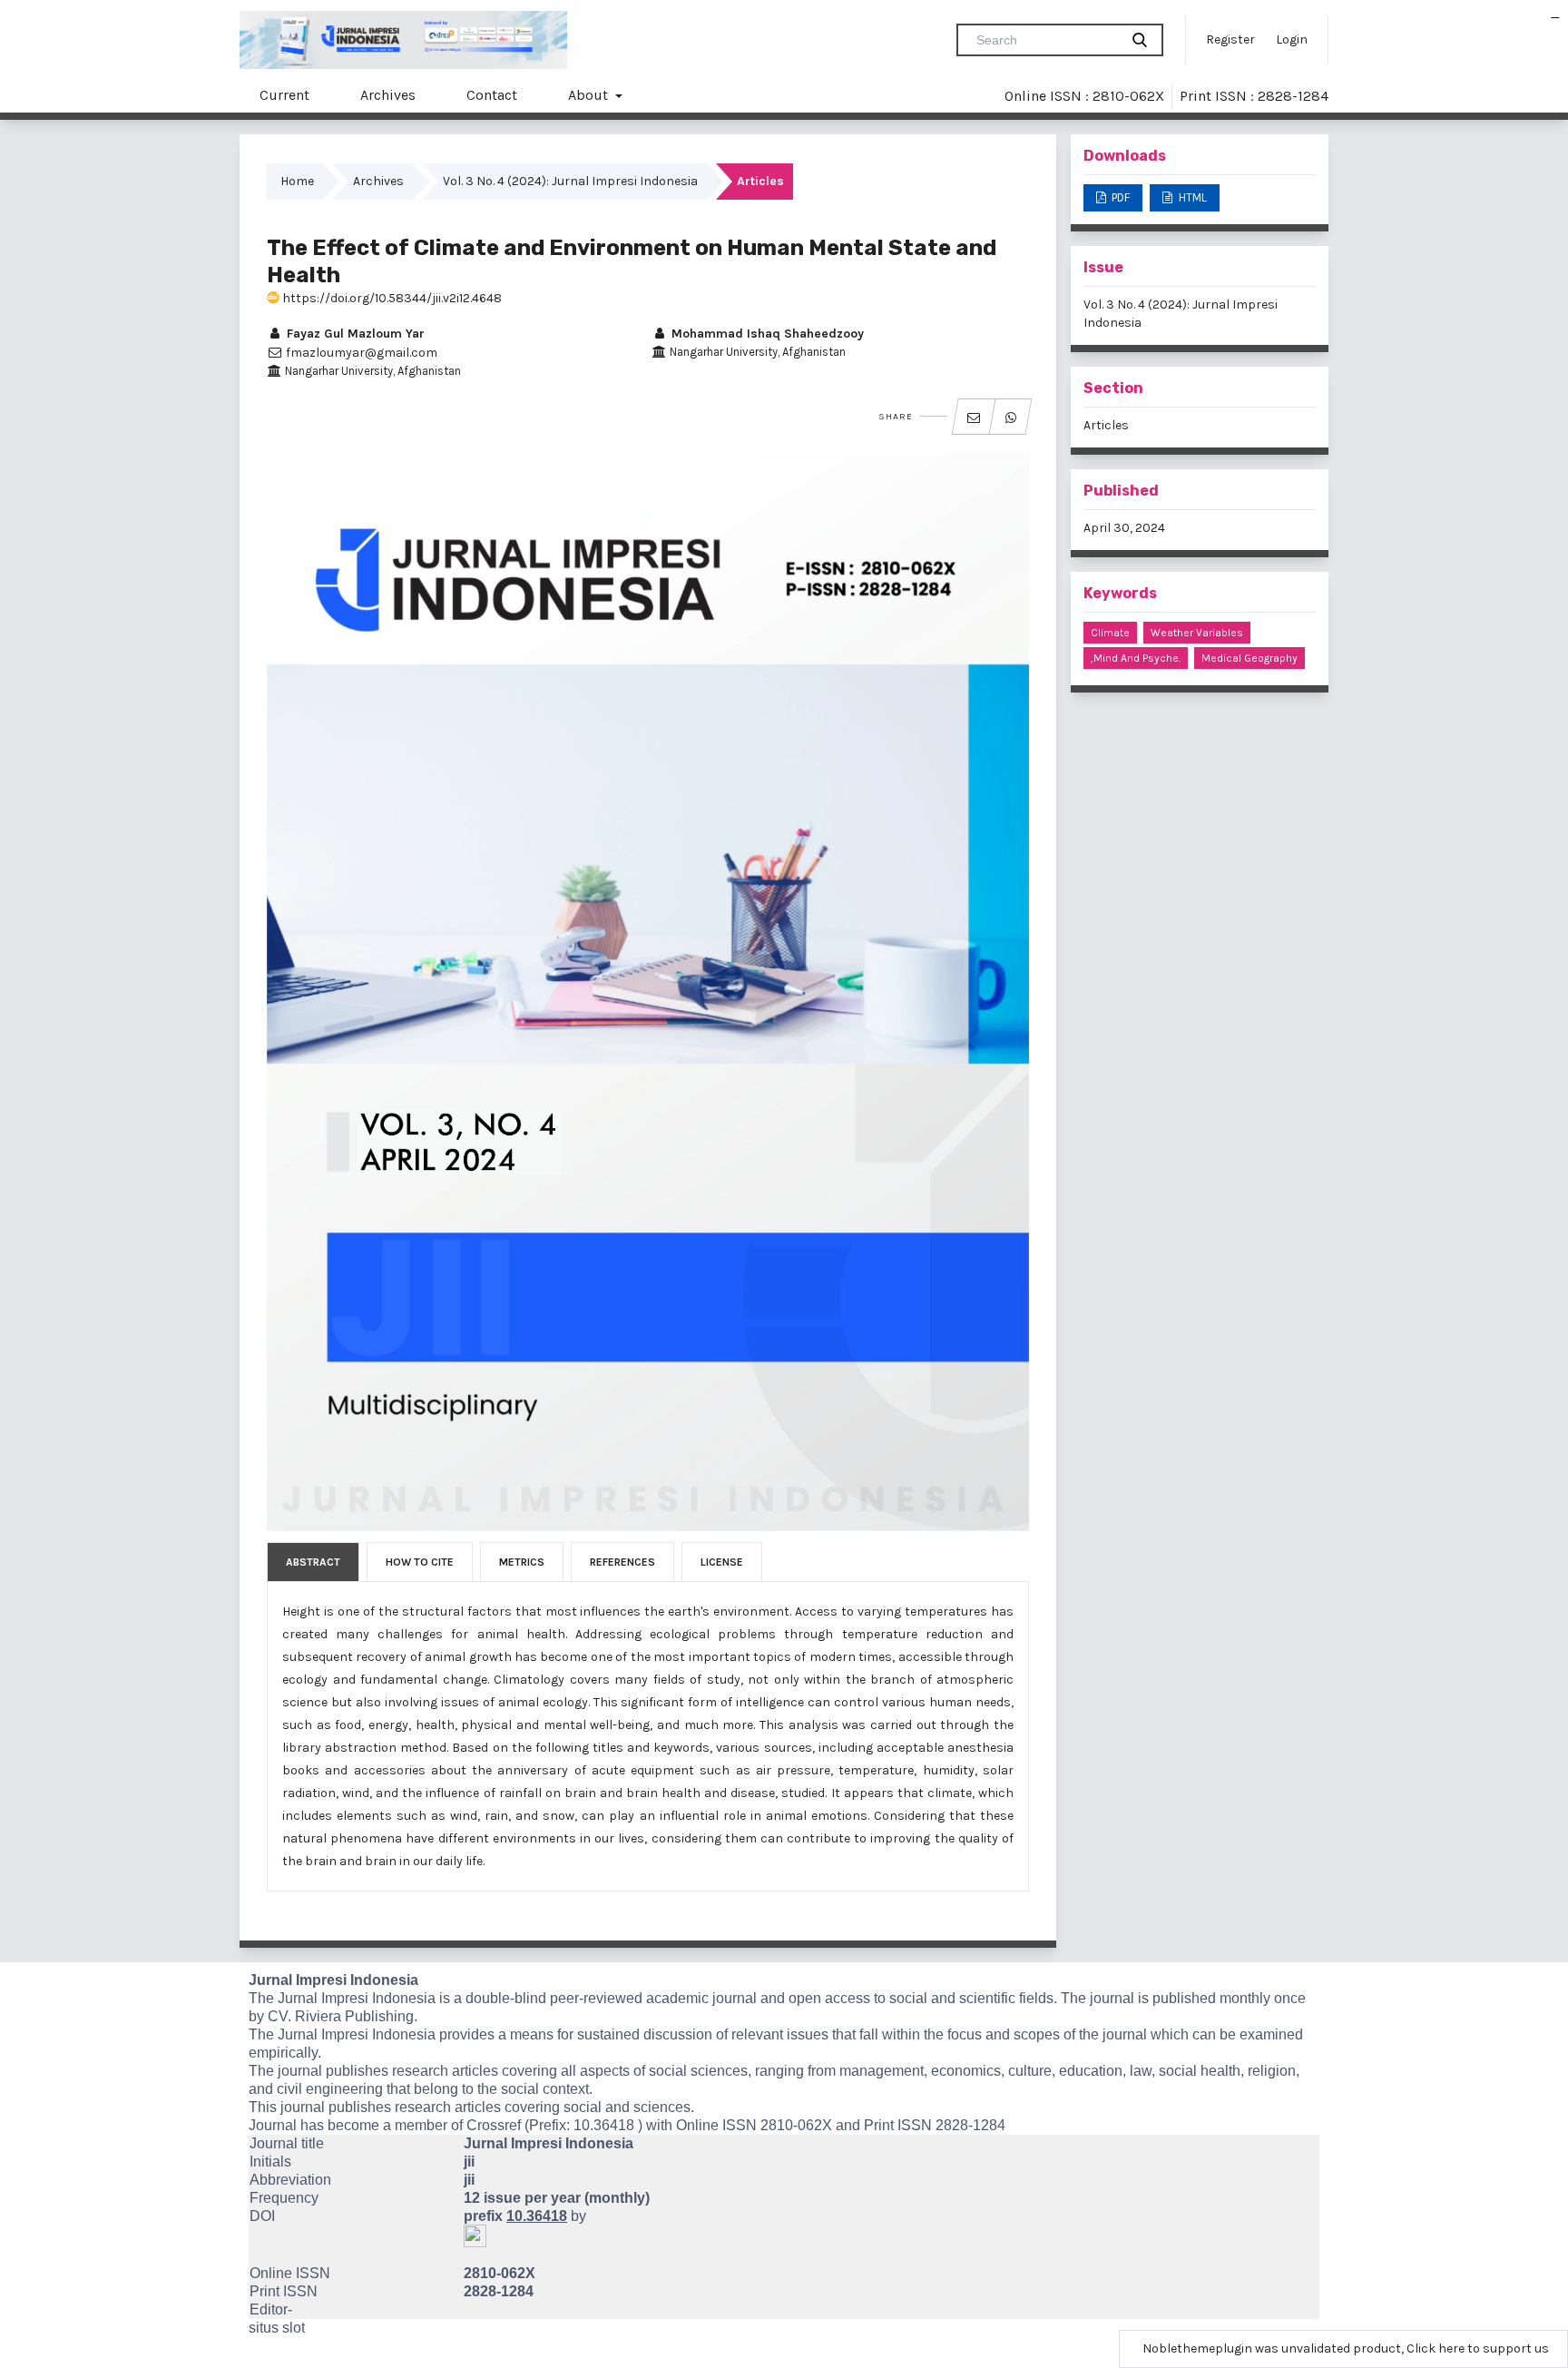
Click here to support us (1478, 2348)
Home (297, 181)
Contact (492, 95)
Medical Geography (1249, 658)
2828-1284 (970, 2125)
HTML (1191, 197)
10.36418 (604, 2125)
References (622, 1562)
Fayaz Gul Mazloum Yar (354, 334)
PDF (1119, 197)
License (722, 1562)
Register (1230, 39)
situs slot (277, 2328)
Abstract (313, 1562)
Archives (388, 95)
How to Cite (420, 1562)
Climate (1110, 633)
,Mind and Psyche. (1136, 658)
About (590, 95)
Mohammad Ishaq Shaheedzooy (766, 334)
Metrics (522, 1562)
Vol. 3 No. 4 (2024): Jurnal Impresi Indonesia (570, 181)
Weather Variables (1197, 633)
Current (284, 95)
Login (1292, 39)
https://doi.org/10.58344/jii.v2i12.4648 (391, 298)
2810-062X (796, 2125)
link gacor (1556, 18)
